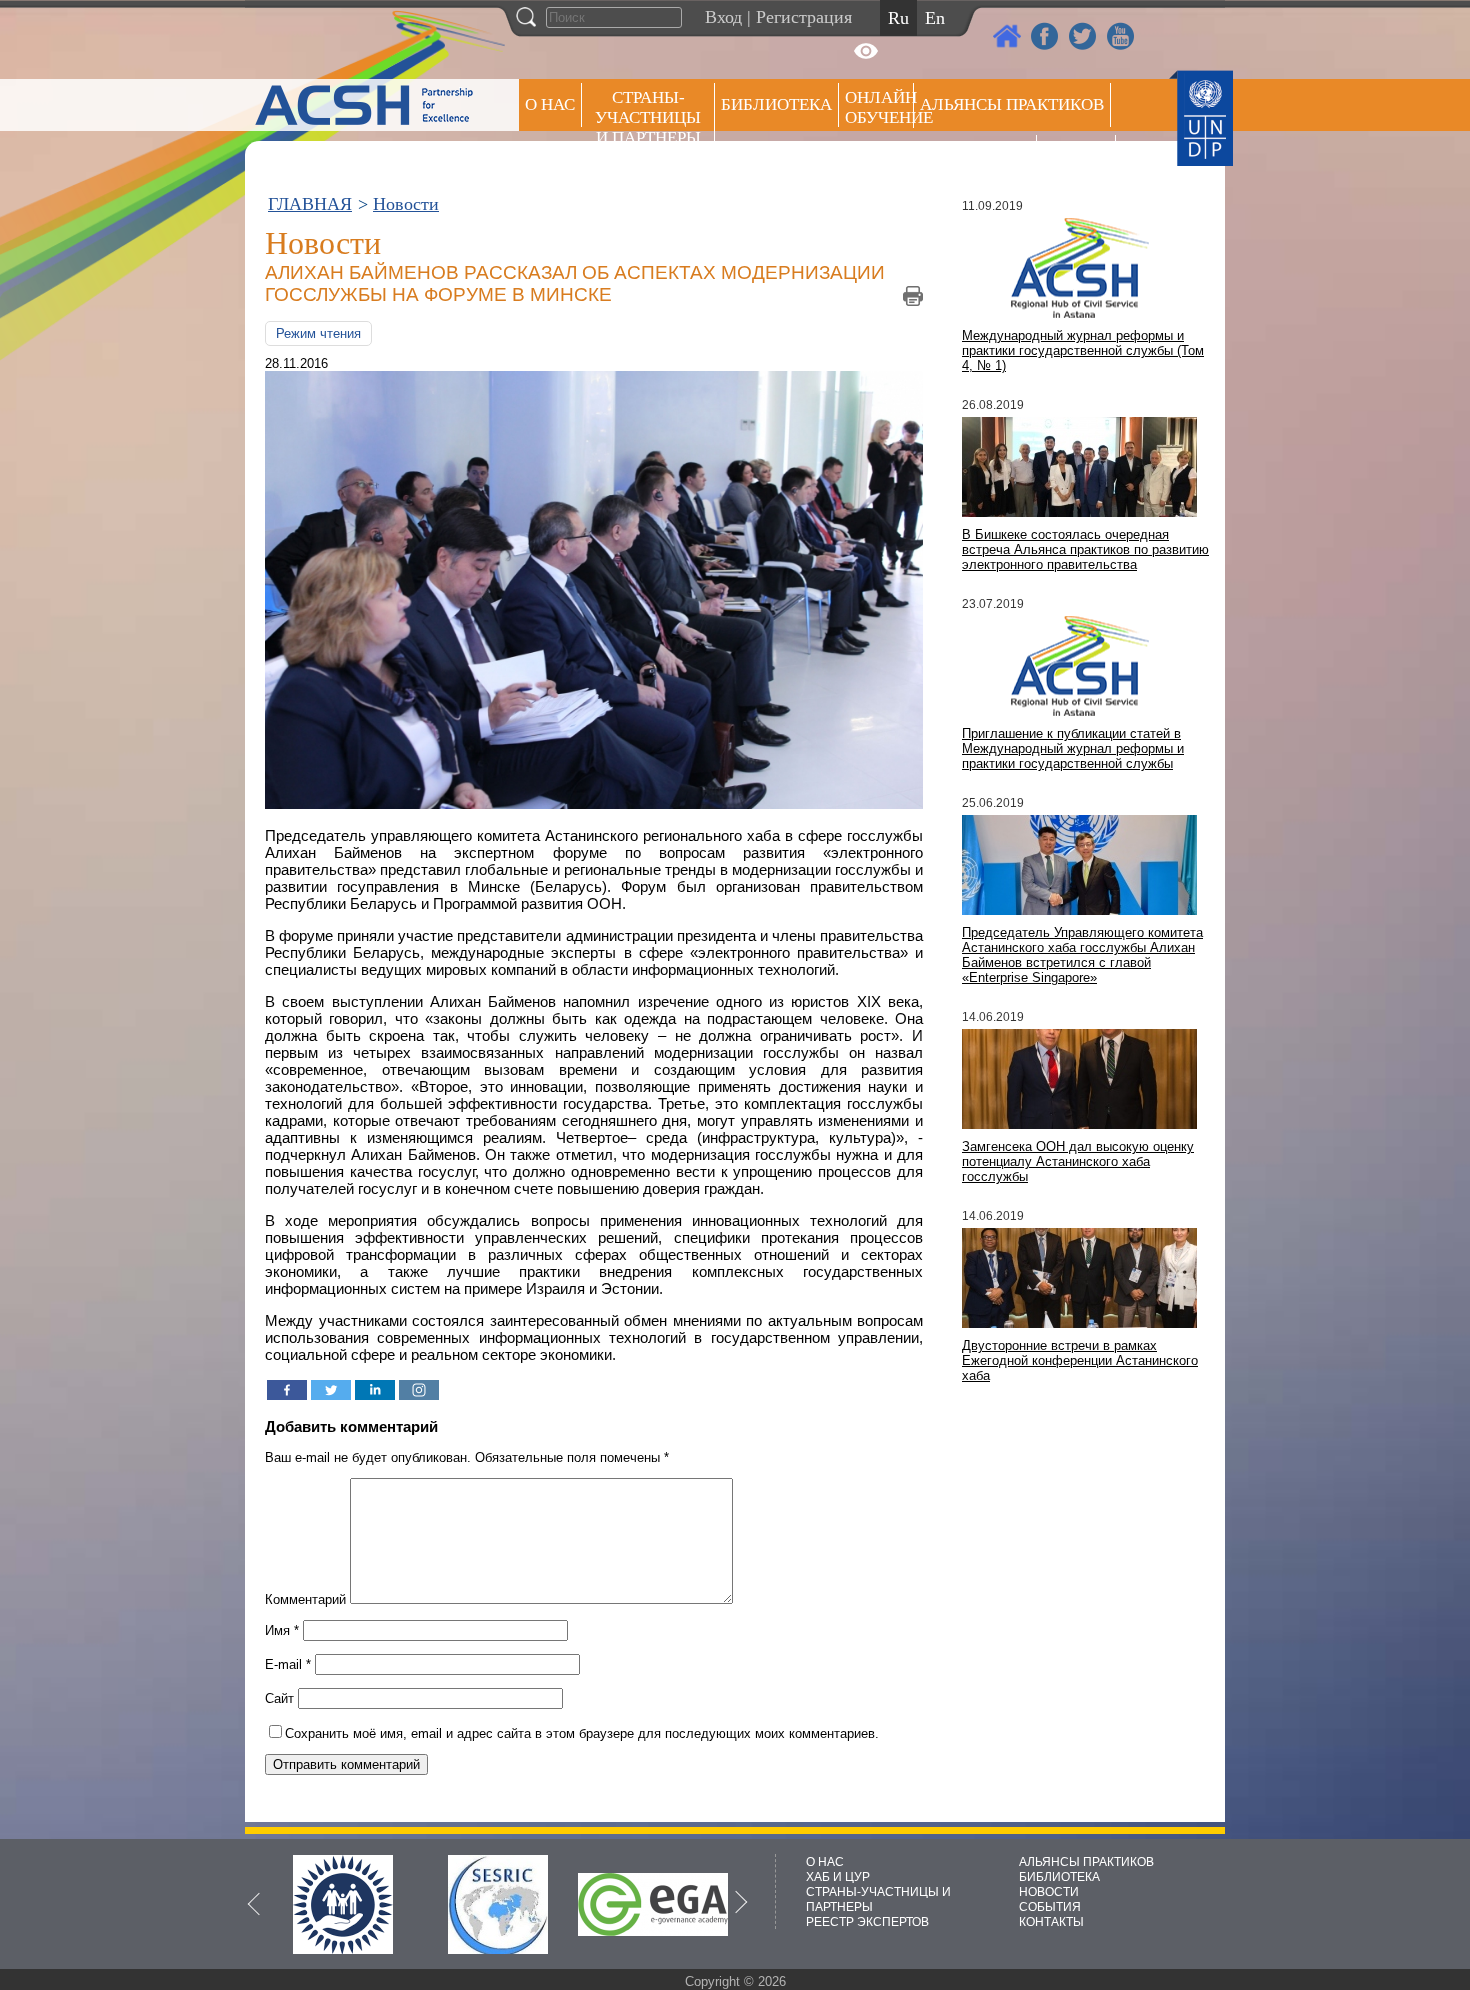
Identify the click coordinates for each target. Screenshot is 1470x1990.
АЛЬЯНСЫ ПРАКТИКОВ (1086, 1862)
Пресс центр (975, 156)
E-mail (288, 1664)
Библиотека (776, 104)
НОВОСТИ (1049, 1892)
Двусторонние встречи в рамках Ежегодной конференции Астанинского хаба (1080, 1360)
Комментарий (305, 1599)
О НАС (550, 104)
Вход (723, 17)
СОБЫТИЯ (1050, 1907)
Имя (282, 1630)
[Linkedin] (375, 1390)
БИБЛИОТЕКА (1059, 1877)
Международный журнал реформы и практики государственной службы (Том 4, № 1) (1083, 350)
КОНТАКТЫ (1051, 1922)
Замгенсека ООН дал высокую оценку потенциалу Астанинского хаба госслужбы (1078, 1161)
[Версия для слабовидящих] (866, 51)
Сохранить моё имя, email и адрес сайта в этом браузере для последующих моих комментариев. (582, 1733)
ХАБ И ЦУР (838, 1877)
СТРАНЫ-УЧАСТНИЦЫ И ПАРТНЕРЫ (648, 117)
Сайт (279, 1698)
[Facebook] (287, 1390)
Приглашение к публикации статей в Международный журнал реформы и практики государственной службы (1073, 748)
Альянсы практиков (1012, 104)
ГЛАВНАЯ (310, 204)
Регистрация (804, 17)
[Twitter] (331, 1390)
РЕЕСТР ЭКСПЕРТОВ (1079, 159)
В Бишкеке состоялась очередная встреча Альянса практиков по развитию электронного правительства (1085, 549)
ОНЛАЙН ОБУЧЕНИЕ (879, 107)
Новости (406, 204)
